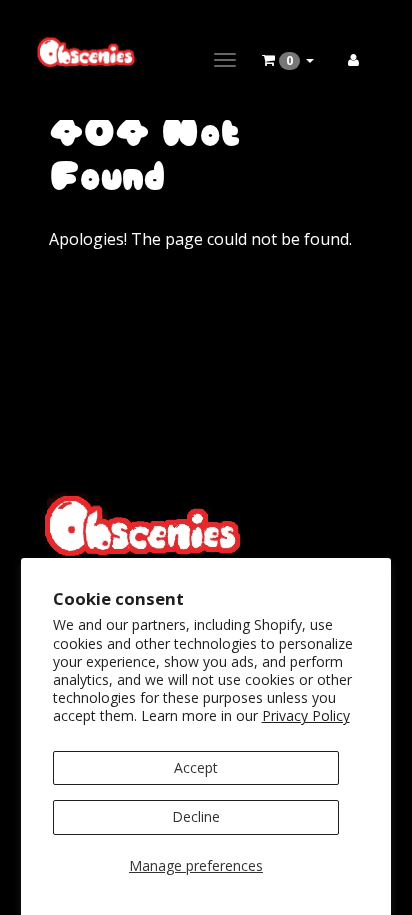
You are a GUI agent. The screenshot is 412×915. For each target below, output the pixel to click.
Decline (196, 816)
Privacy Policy (306, 715)
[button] (288, 60)
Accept (196, 767)
